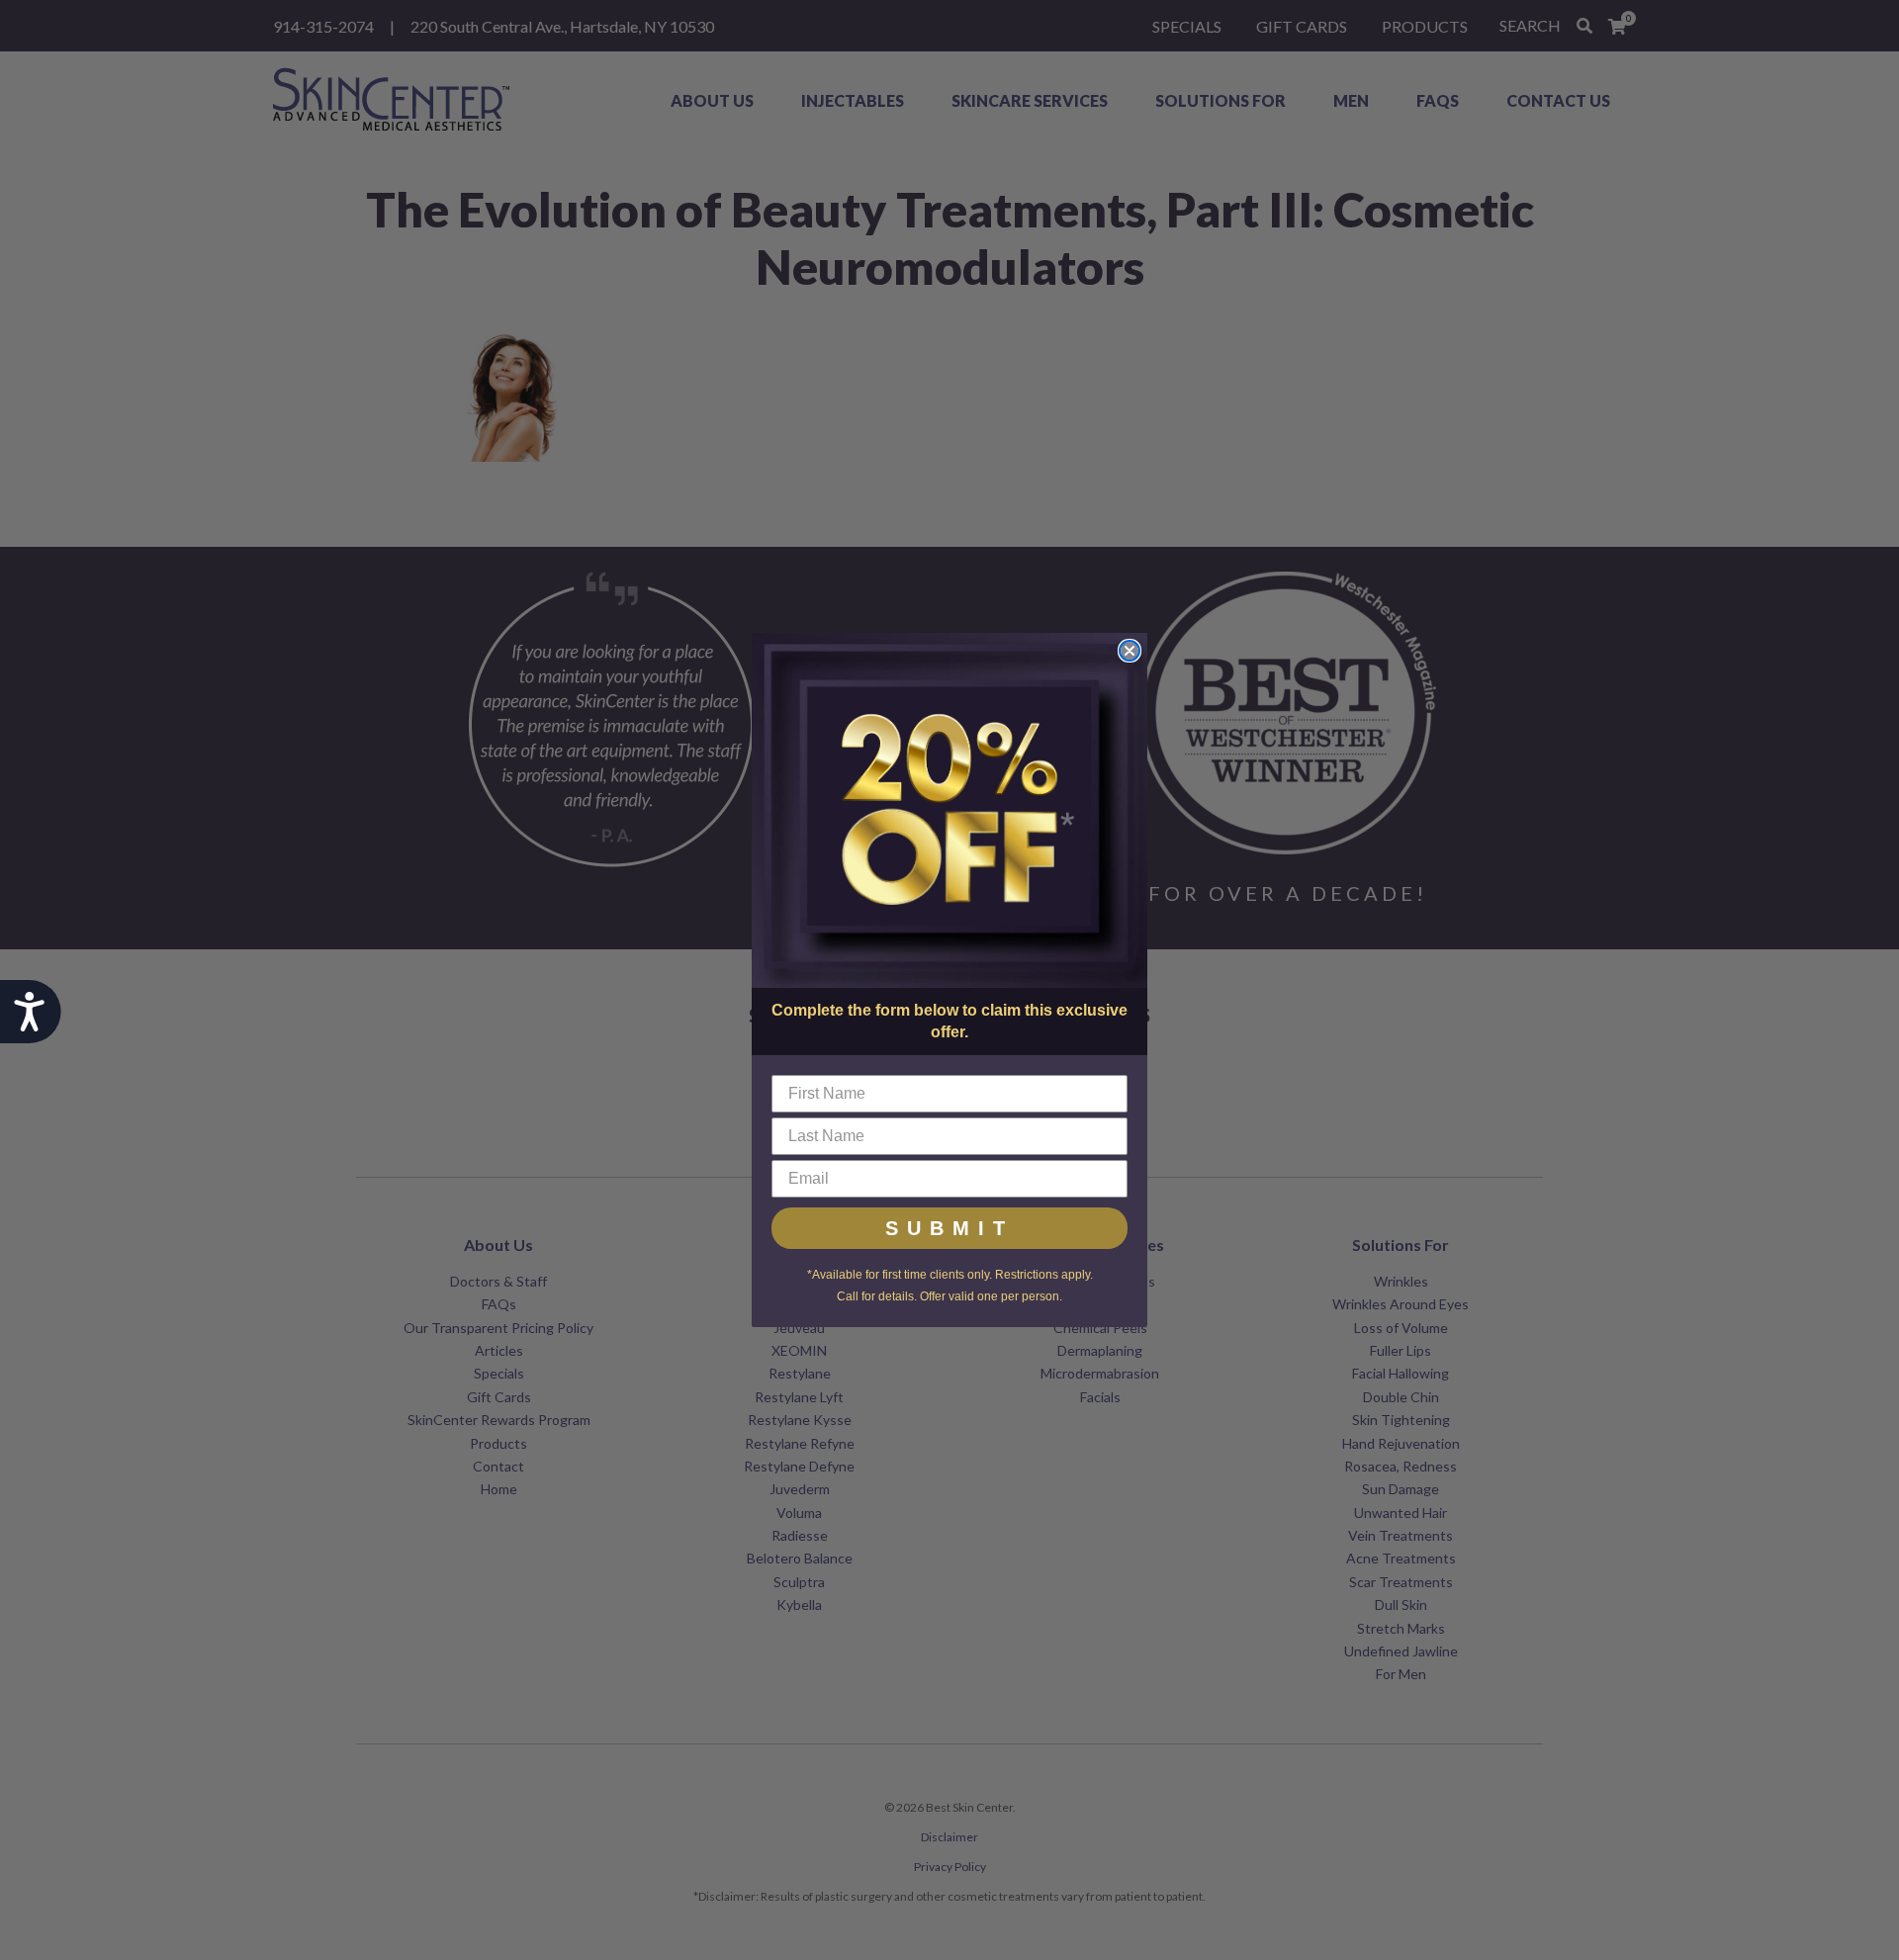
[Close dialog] (1130, 651)
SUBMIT (949, 1228)
